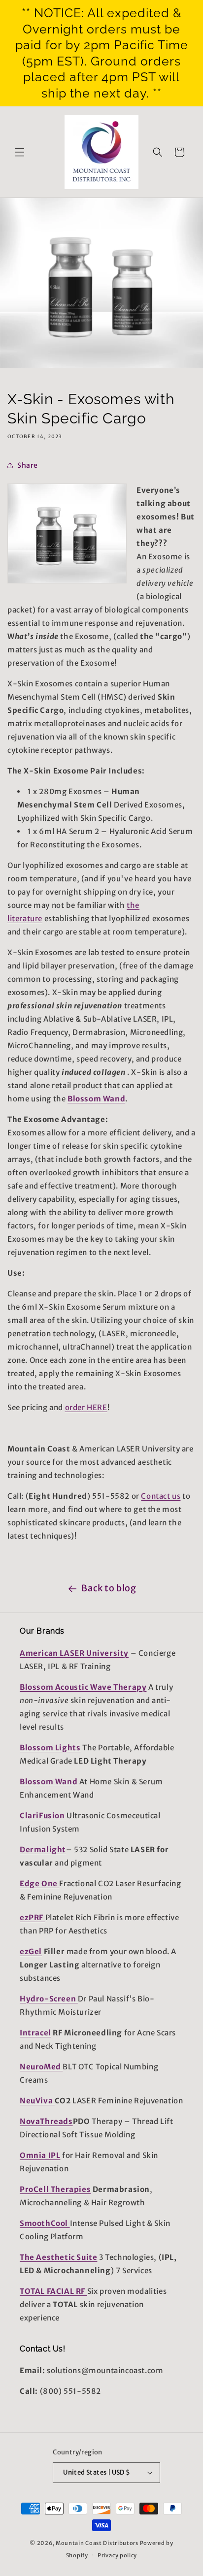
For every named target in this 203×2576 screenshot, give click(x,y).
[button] (20, 152)
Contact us (161, 1496)
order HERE (86, 1407)
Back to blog (109, 1588)
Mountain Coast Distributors (97, 2543)
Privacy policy (117, 2555)
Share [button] (28, 465)
